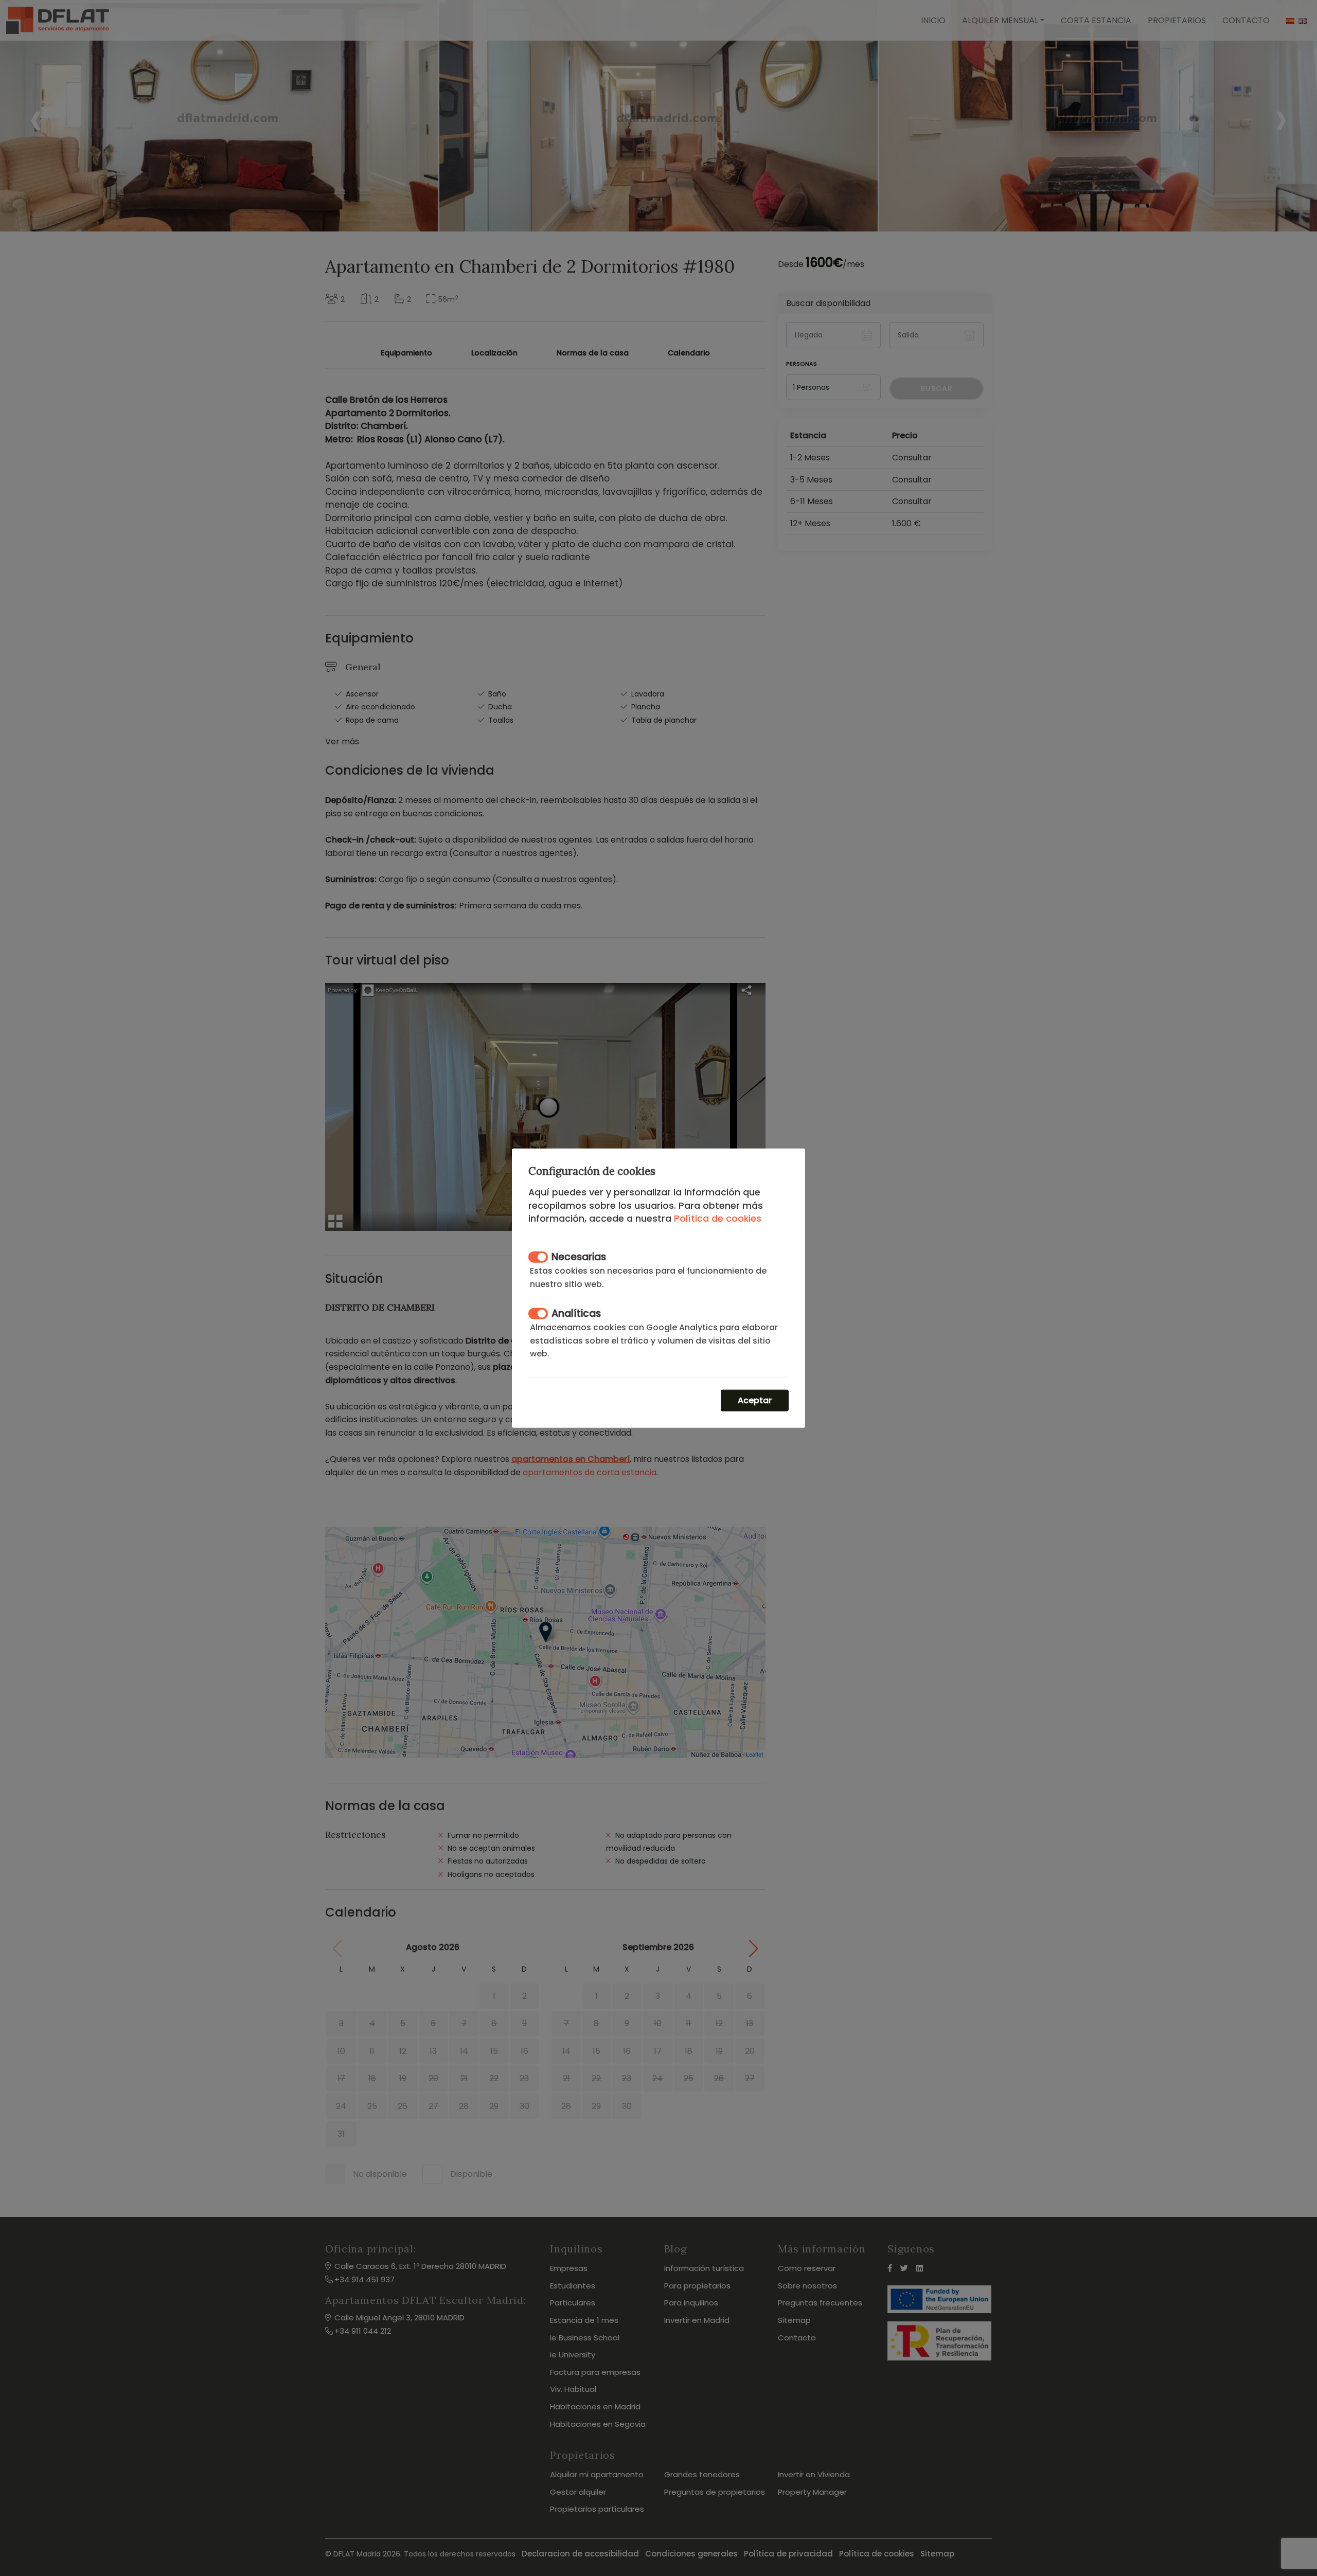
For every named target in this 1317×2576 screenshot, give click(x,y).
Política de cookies (718, 1219)
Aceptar (755, 1400)
